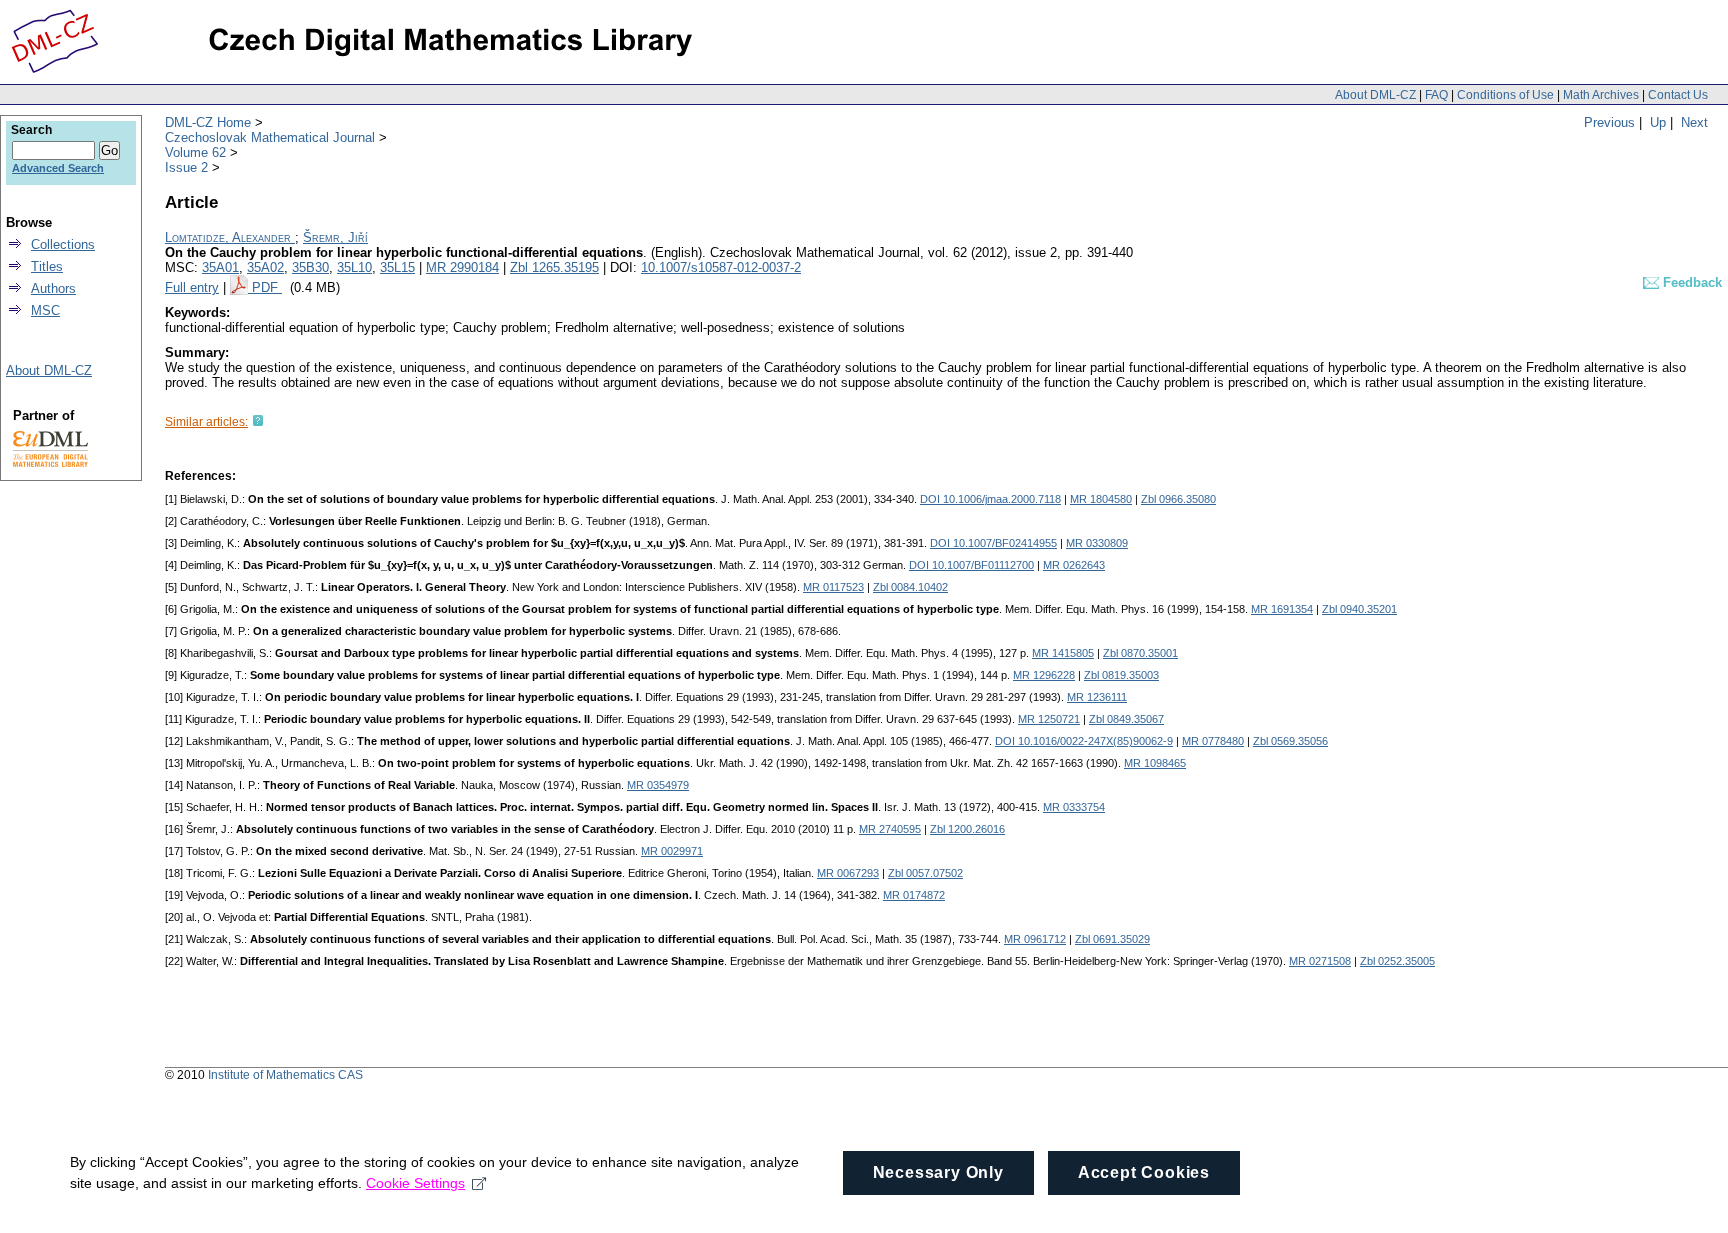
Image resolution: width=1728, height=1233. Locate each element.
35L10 (354, 267)
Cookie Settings (415, 1183)
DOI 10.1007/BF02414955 (993, 543)
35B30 (310, 267)
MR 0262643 (1074, 565)
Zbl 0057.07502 (925, 873)
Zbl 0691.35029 (1112, 939)
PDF (267, 287)
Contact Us (1678, 95)
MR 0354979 (658, 785)
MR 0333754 (1074, 807)
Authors (53, 288)
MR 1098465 (1155, 763)
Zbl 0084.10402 (910, 587)
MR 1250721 (1049, 719)
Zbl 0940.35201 (1359, 609)
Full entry (192, 287)
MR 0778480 (1213, 741)
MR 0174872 (914, 895)
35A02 (265, 267)
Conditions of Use (1505, 95)
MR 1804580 (1101, 499)
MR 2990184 (462, 267)
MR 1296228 (1044, 675)
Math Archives (1601, 95)
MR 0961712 (1035, 939)
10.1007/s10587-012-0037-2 (721, 267)
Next (1694, 122)
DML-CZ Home (208, 122)
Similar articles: (206, 422)
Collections (63, 244)
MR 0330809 (1097, 543)
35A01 (220, 267)
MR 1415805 (1063, 653)
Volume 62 (195, 152)
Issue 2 (186, 167)
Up (1658, 122)
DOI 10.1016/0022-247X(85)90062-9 (1084, 741)
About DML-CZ (1375, 95)
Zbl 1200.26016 (967, 829)
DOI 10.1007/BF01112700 (971, 565)
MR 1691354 (1282, 609)
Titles (47, 266)
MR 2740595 (890, 829)
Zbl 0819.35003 (1121, 675)
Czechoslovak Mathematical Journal (270, 137)
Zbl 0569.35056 (1290, 741)
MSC (45, 310)
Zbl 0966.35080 (1178, 499)
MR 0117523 (833, 587)
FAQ (1436, 95)
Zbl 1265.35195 (554, 267)
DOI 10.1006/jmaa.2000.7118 (990, 499)
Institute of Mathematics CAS (285, 1075)
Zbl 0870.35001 (1140, 653)
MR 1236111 (1097, 697)
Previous (1609, 122)
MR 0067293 (848, 873)
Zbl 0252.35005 (1397, 961)
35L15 (397, 267)
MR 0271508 (1320, 961)
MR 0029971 (672, 851)
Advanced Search (58, 168)
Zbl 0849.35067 (1126, 719)
